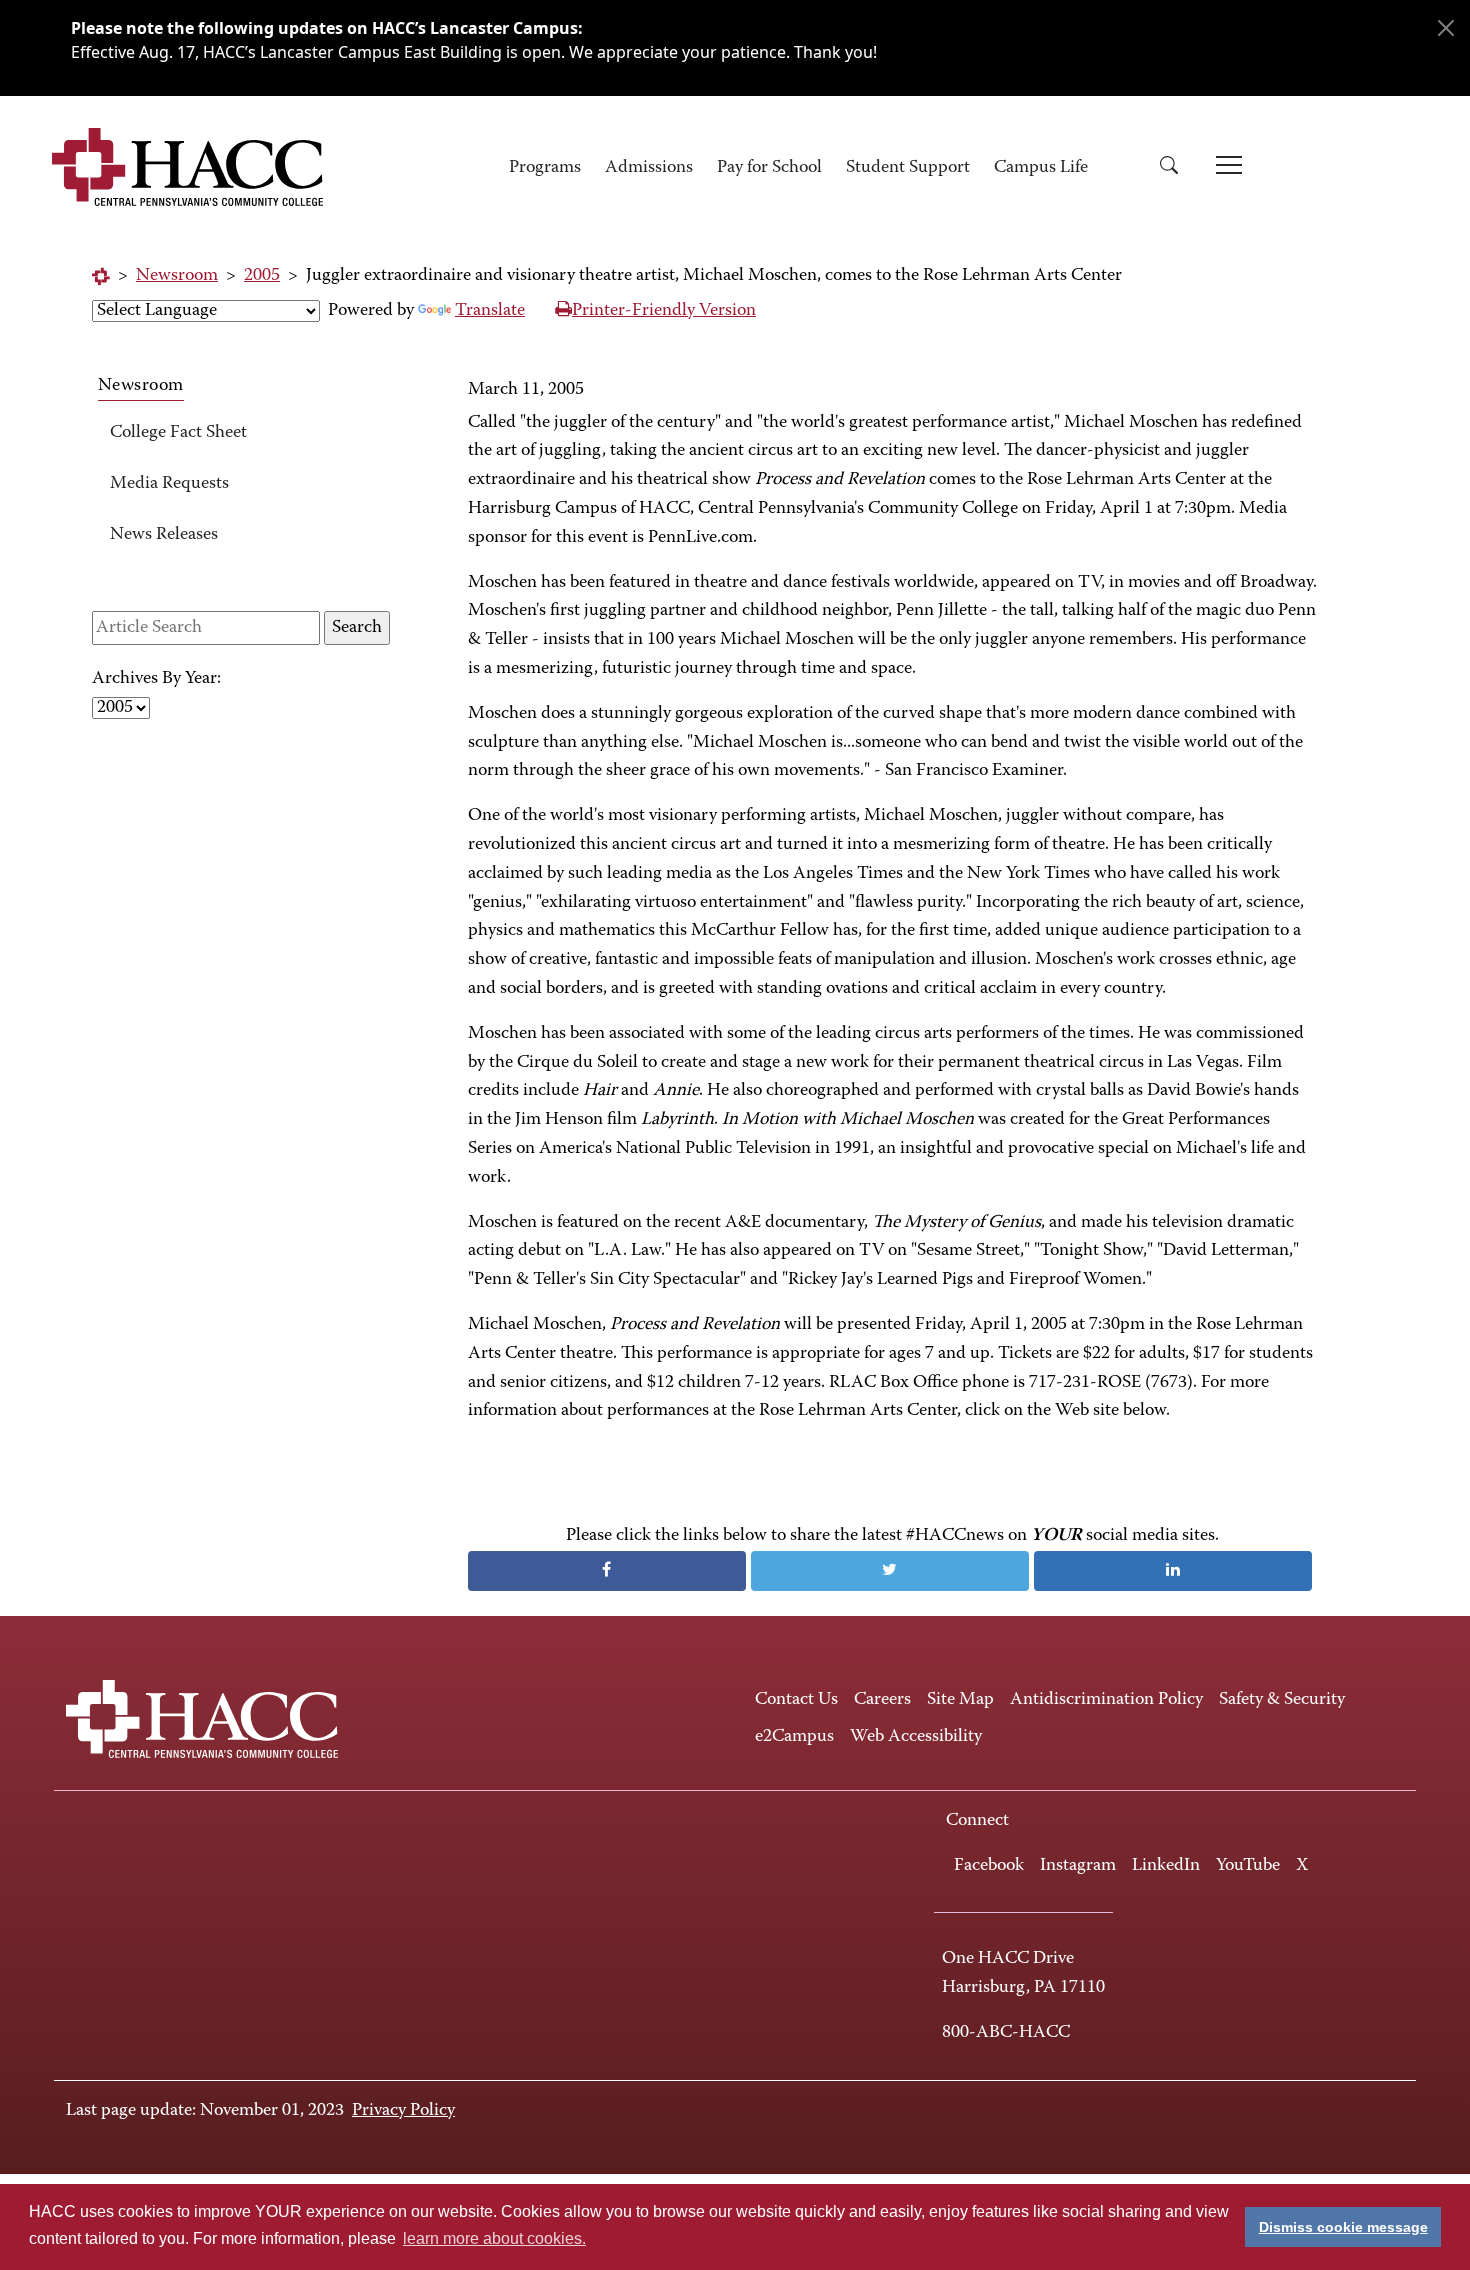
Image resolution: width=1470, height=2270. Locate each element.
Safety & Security (1282, 1700)
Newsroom (177, 276)
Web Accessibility (916, 1737)
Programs (545, 168)
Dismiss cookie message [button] (1343, 2227)
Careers (882, 1700)
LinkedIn (1166, 1866)
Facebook (989, 1866)
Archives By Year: (156, 679)
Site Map (960, 1700)
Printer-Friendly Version (664, 311)
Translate (490, 311)
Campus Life (1041, 168)
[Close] (1446, 28)
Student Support (908, 168)
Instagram (1078, 1866)
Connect (977, 1821)
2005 (262, 276)
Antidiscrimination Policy (1106, 1700)
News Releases (164, 535)
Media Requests (169, 484)
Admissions (649, 168)
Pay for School (769, 168)
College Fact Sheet (178, 433)
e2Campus (794, 1737)
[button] (1176, 168)
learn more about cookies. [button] (494, 2238)
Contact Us (796, 1700)
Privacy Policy (403, 2111)
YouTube (1248, 1866)
